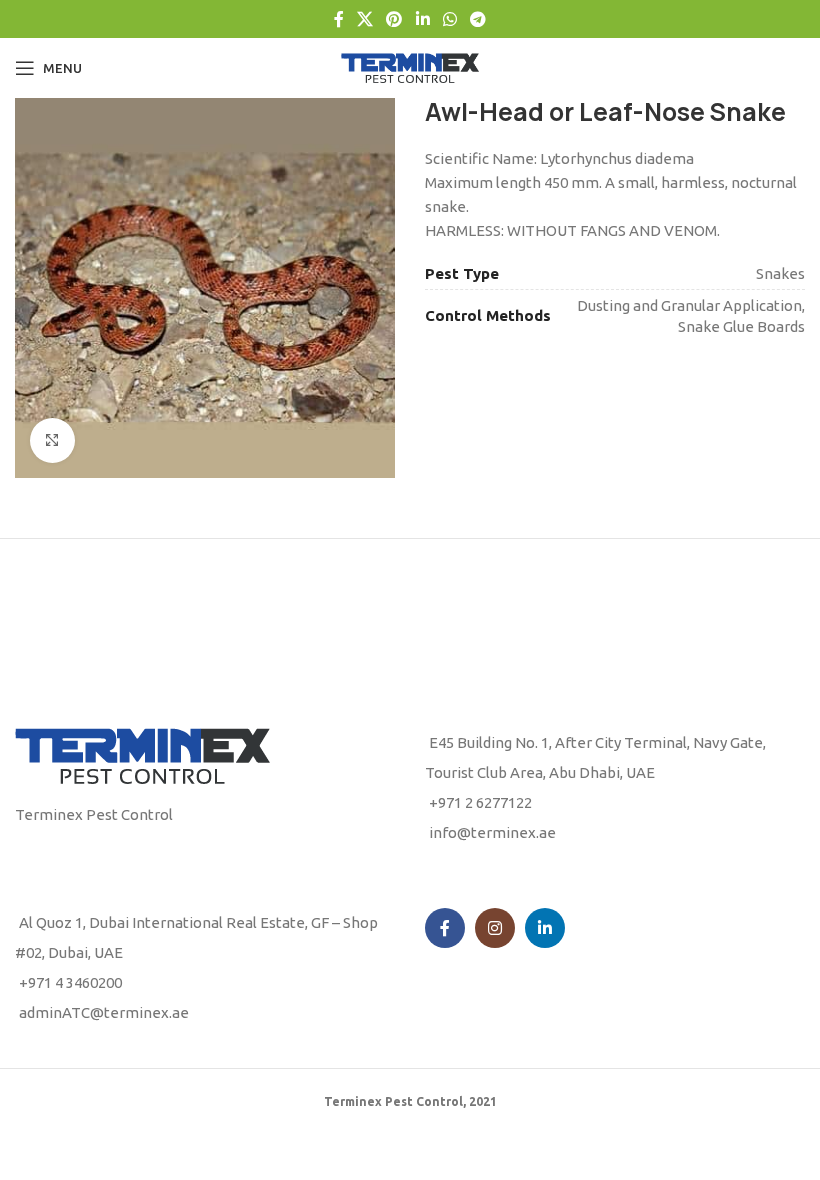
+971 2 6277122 (480, 802)
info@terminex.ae (492, 832)
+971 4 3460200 (70, 982)
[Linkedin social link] (422, 19)
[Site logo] (410, 66)
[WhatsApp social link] (449, 19)
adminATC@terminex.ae (104, 1012)
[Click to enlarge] (52, 440)
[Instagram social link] (495, 928)
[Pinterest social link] (394, 19)
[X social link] (364, 19)
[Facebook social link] (338, 19)
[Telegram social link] (478, 19)
